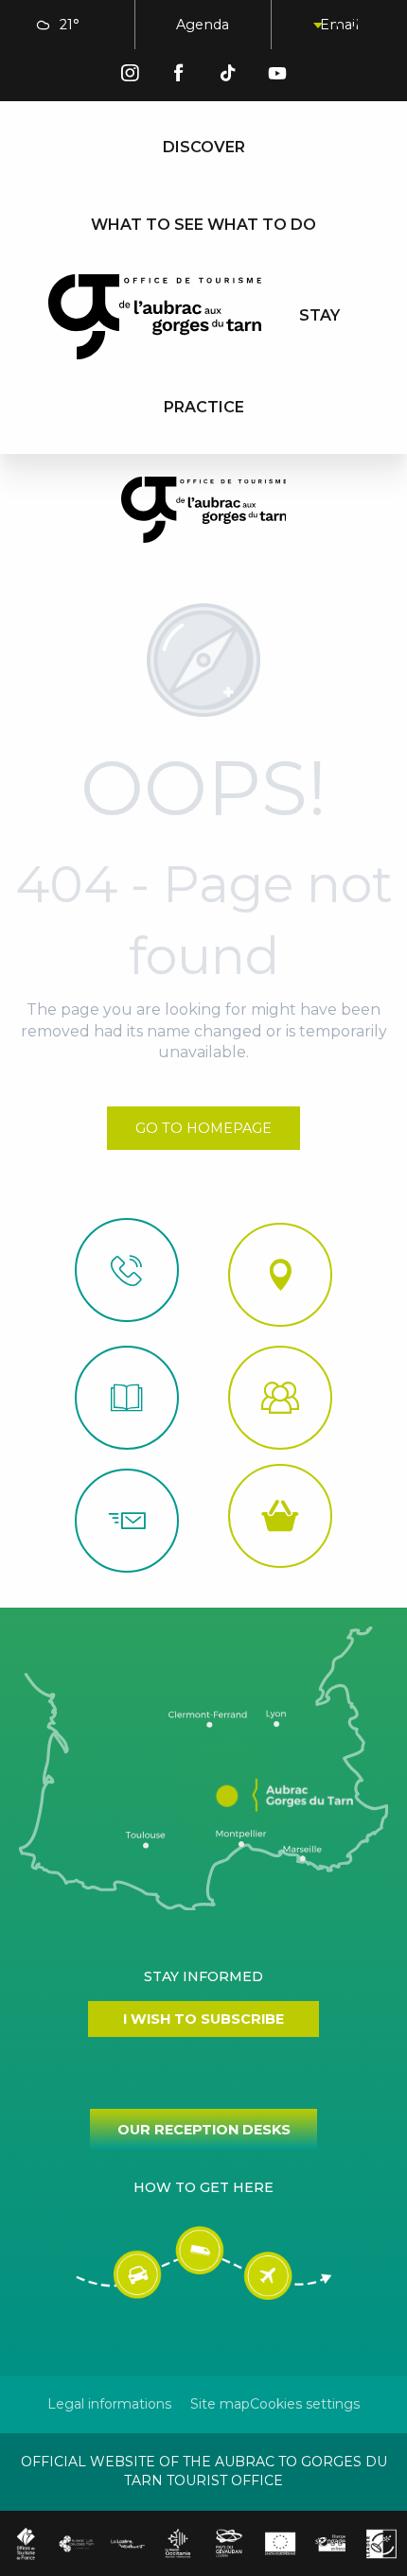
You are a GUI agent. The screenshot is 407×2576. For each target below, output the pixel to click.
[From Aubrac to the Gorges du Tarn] (155, 317)
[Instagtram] (130, 76)
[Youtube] (277, 76)
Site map (220, 2404)
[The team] (280, 1398)
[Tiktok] (228, 76)
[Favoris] (349, 26)
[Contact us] (127, 1270)
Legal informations (109, 2404)
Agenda (203, 25)
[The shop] (280, 1516)
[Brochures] (127, 1398)
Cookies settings (305, 2404)
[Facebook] (179, 76)
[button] (302, 25)
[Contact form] (127, 1521)
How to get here (203, 2187)
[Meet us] (280, 1275)
